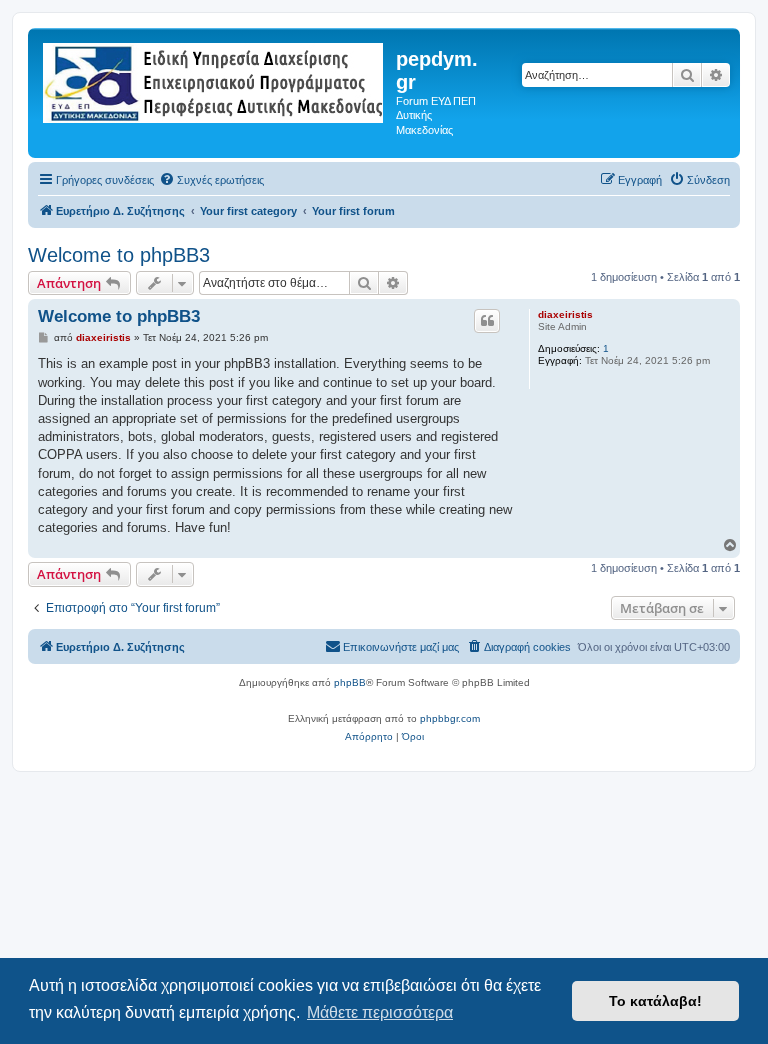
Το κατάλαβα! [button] (655, 1001)
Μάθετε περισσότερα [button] (380, 1012)
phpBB (350, 682)
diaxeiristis (565, 314)
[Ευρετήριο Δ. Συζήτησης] (214, 79)
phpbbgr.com (450, 718)
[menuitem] (211, 180)
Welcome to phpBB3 (119, 255)
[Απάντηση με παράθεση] (487, 321)
